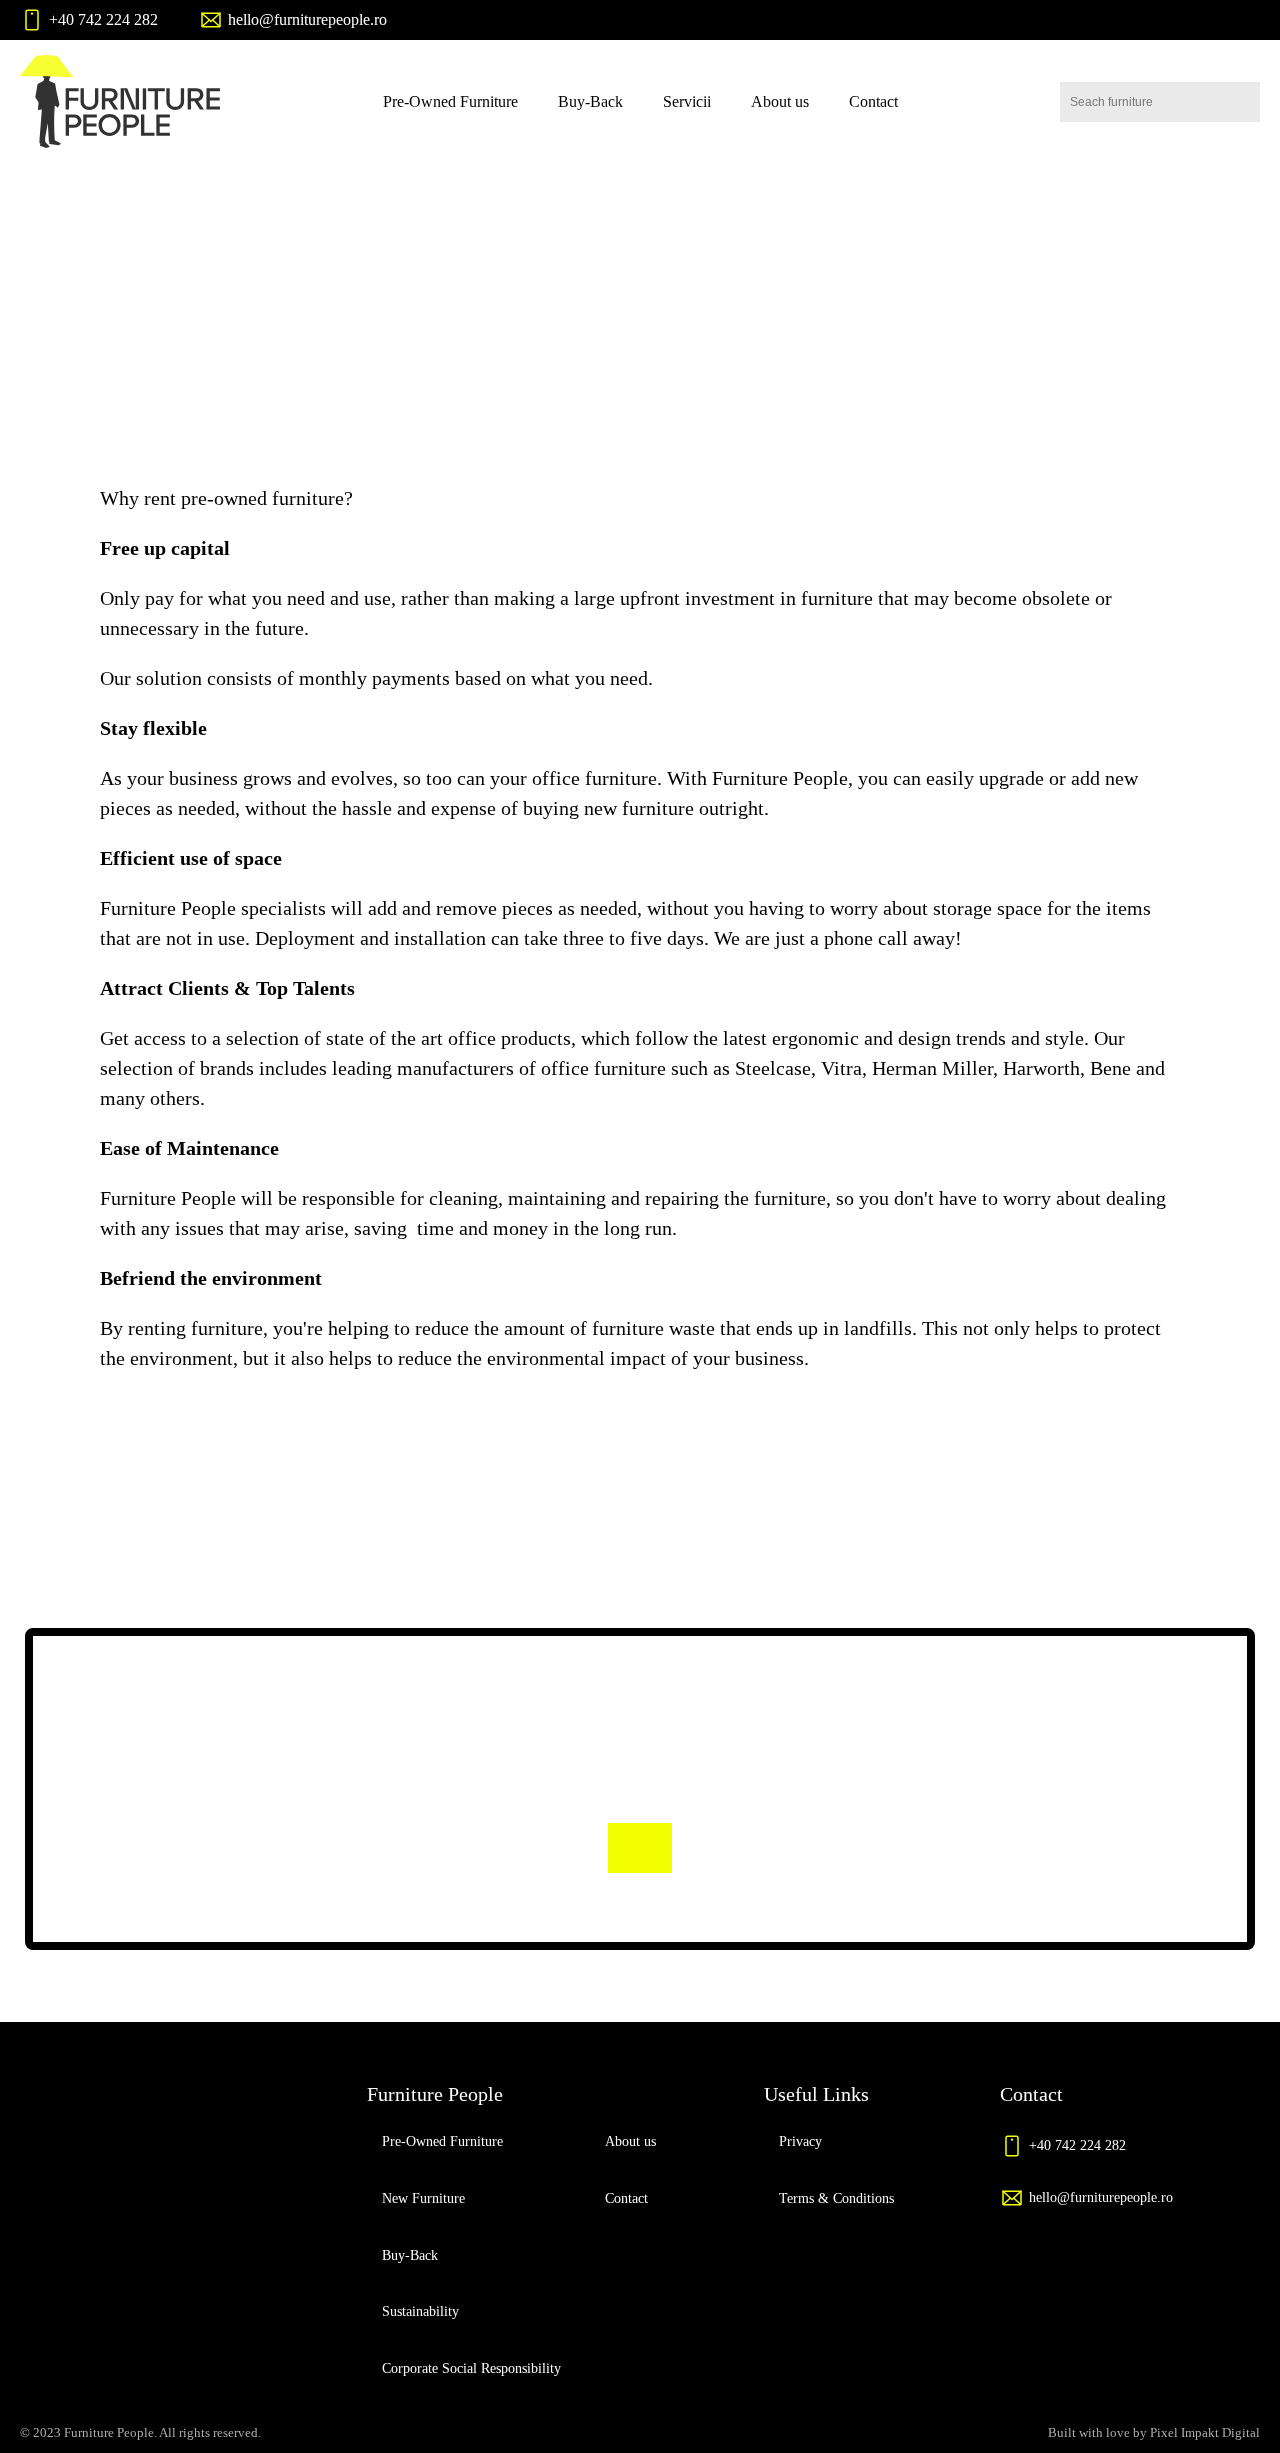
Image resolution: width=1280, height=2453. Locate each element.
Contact (873, 101)
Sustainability (420, 2311)
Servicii (687, 101)
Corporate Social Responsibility (471, 2368)
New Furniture (423, 2198)
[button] (89, 20)
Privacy (800, 2141)
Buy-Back (590, 101)
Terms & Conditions (836, 2198)
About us (780, 101)
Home (559, 317)
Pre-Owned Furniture (450, 101)
